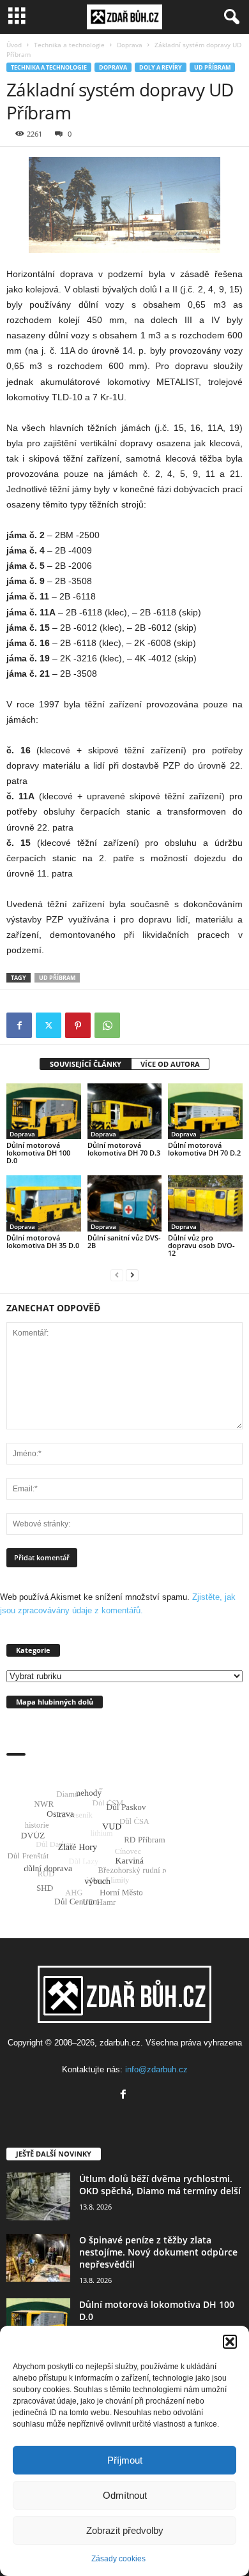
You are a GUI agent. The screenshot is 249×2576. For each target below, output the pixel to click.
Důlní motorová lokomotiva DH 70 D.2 (204, 1149)
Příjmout (125, 2460)
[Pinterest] (78, 1025)
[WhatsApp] (107, 1025)
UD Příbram (212, 67)
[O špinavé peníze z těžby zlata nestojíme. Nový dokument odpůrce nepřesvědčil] (38, 2258)
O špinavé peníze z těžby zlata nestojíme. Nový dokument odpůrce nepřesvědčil (158, 2252)
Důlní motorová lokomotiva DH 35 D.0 (43, 1241)
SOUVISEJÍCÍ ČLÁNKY (86, 1064)
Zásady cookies (118, 2559)
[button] (230, 2342)
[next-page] (132, 1275)
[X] (49, 1025)
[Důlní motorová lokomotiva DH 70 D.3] (125, 1111)
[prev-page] (117, 1275)
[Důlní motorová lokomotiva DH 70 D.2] (205, 1111)
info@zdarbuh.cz (156, 2069)
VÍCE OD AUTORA (170, 1064)
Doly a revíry (161, 67)
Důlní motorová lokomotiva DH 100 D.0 (38, 1153)
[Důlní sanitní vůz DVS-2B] (125, 1203)
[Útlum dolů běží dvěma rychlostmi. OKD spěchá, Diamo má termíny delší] (38, 2196)
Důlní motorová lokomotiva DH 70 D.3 (124, 1149)
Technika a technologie (69, 45)
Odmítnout (125, 2495)
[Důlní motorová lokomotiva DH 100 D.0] (44, 1111)
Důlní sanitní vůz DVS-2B (124, 1241)
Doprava (130, 45)
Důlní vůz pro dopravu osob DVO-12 (201, 1245)
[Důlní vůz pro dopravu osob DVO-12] (205, 1203)
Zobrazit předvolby (125, 2530)
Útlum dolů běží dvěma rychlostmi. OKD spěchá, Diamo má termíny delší (160, 2185)
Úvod (14, 45)
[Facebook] (19, 1025)
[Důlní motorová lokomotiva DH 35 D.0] (44, 1203)
